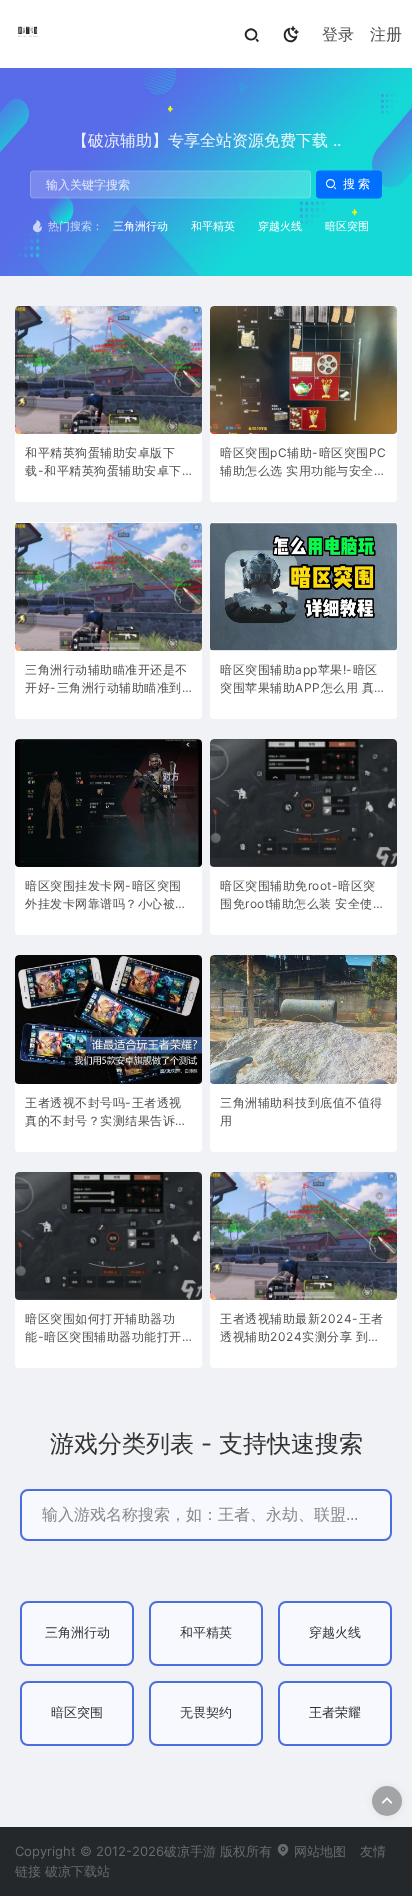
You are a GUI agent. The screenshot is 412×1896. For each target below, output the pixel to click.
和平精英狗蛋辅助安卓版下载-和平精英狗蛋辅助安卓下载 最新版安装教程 (103, 463)
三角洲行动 (140, 226)
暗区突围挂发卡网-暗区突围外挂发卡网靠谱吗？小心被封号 (106, 896)
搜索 (358, 184)
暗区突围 (347, 226)
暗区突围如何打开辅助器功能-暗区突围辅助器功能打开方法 (103, 1329)
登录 (338, 34)
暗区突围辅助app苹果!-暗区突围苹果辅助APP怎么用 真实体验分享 (303, 680)
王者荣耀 (335, 1712)
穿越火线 (280, 226)
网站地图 (318, 1851)
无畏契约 (206, 1712)
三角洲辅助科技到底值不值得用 (301, 1111)
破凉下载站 (77, 1871)
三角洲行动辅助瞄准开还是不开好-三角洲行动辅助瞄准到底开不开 (106, 680)
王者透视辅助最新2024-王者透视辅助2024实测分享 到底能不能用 (302, 1329)
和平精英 (213, 226)
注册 (386, 34)
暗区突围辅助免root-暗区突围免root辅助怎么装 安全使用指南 (302, 896)
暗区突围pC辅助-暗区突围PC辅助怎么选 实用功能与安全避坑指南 (303, 463)
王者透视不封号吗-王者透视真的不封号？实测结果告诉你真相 (106, 1113)
